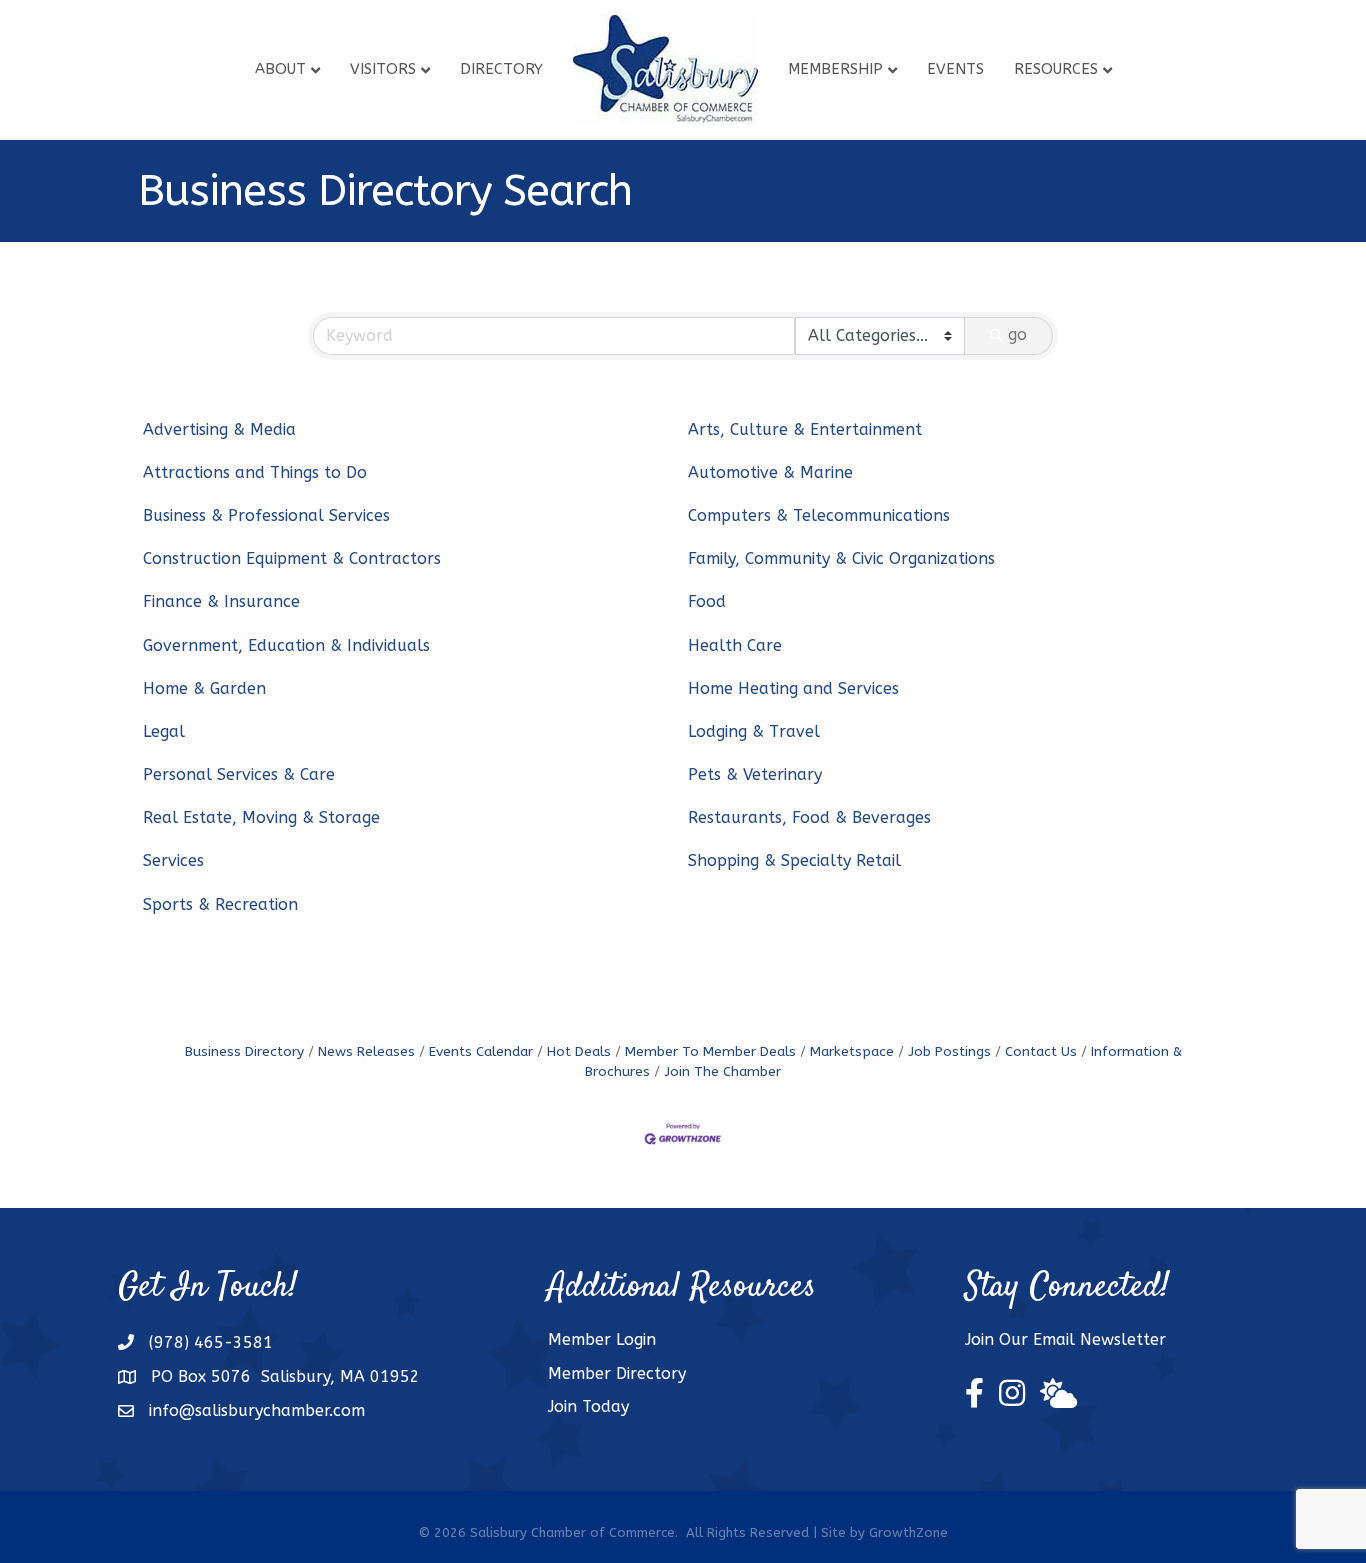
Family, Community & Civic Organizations (841, 558)
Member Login (602, 1339)
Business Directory (244, 1051)
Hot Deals (579, 1051)
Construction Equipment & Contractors (292, 558)
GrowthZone (908, 1532)
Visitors (383, 69)
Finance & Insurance (221, 601)
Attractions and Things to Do (255, 472)
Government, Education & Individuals (286, 645)
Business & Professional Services (266, 515)
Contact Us (1041, 1051)
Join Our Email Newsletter (1065, 1339)
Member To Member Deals (710, 1051)
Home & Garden (204, 688)
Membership (835, 69)
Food (707, 601)
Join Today (588, 1406)
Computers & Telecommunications (819, 515)
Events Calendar (481, 1051)
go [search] (1017, 334)
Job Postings (949, 1051)
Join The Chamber (722, 1071)
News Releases (366, 1051)
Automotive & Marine (770, 472)
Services (173, 860)
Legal (164, 731)
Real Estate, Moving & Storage (261, 817)
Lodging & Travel (754, 731)
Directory (501, 69)
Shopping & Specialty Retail (794, 860)
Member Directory (617, 1373)
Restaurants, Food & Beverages (809, 817)
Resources (1056, 69)
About (280, 69)
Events (955, 69)
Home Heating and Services (793, 688)
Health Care (735, 645)
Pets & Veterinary (755, 774)
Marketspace (852, 1051)
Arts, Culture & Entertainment (805, 429)
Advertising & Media (219, 429)
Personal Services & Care (239, 774)
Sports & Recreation (220, 904)
